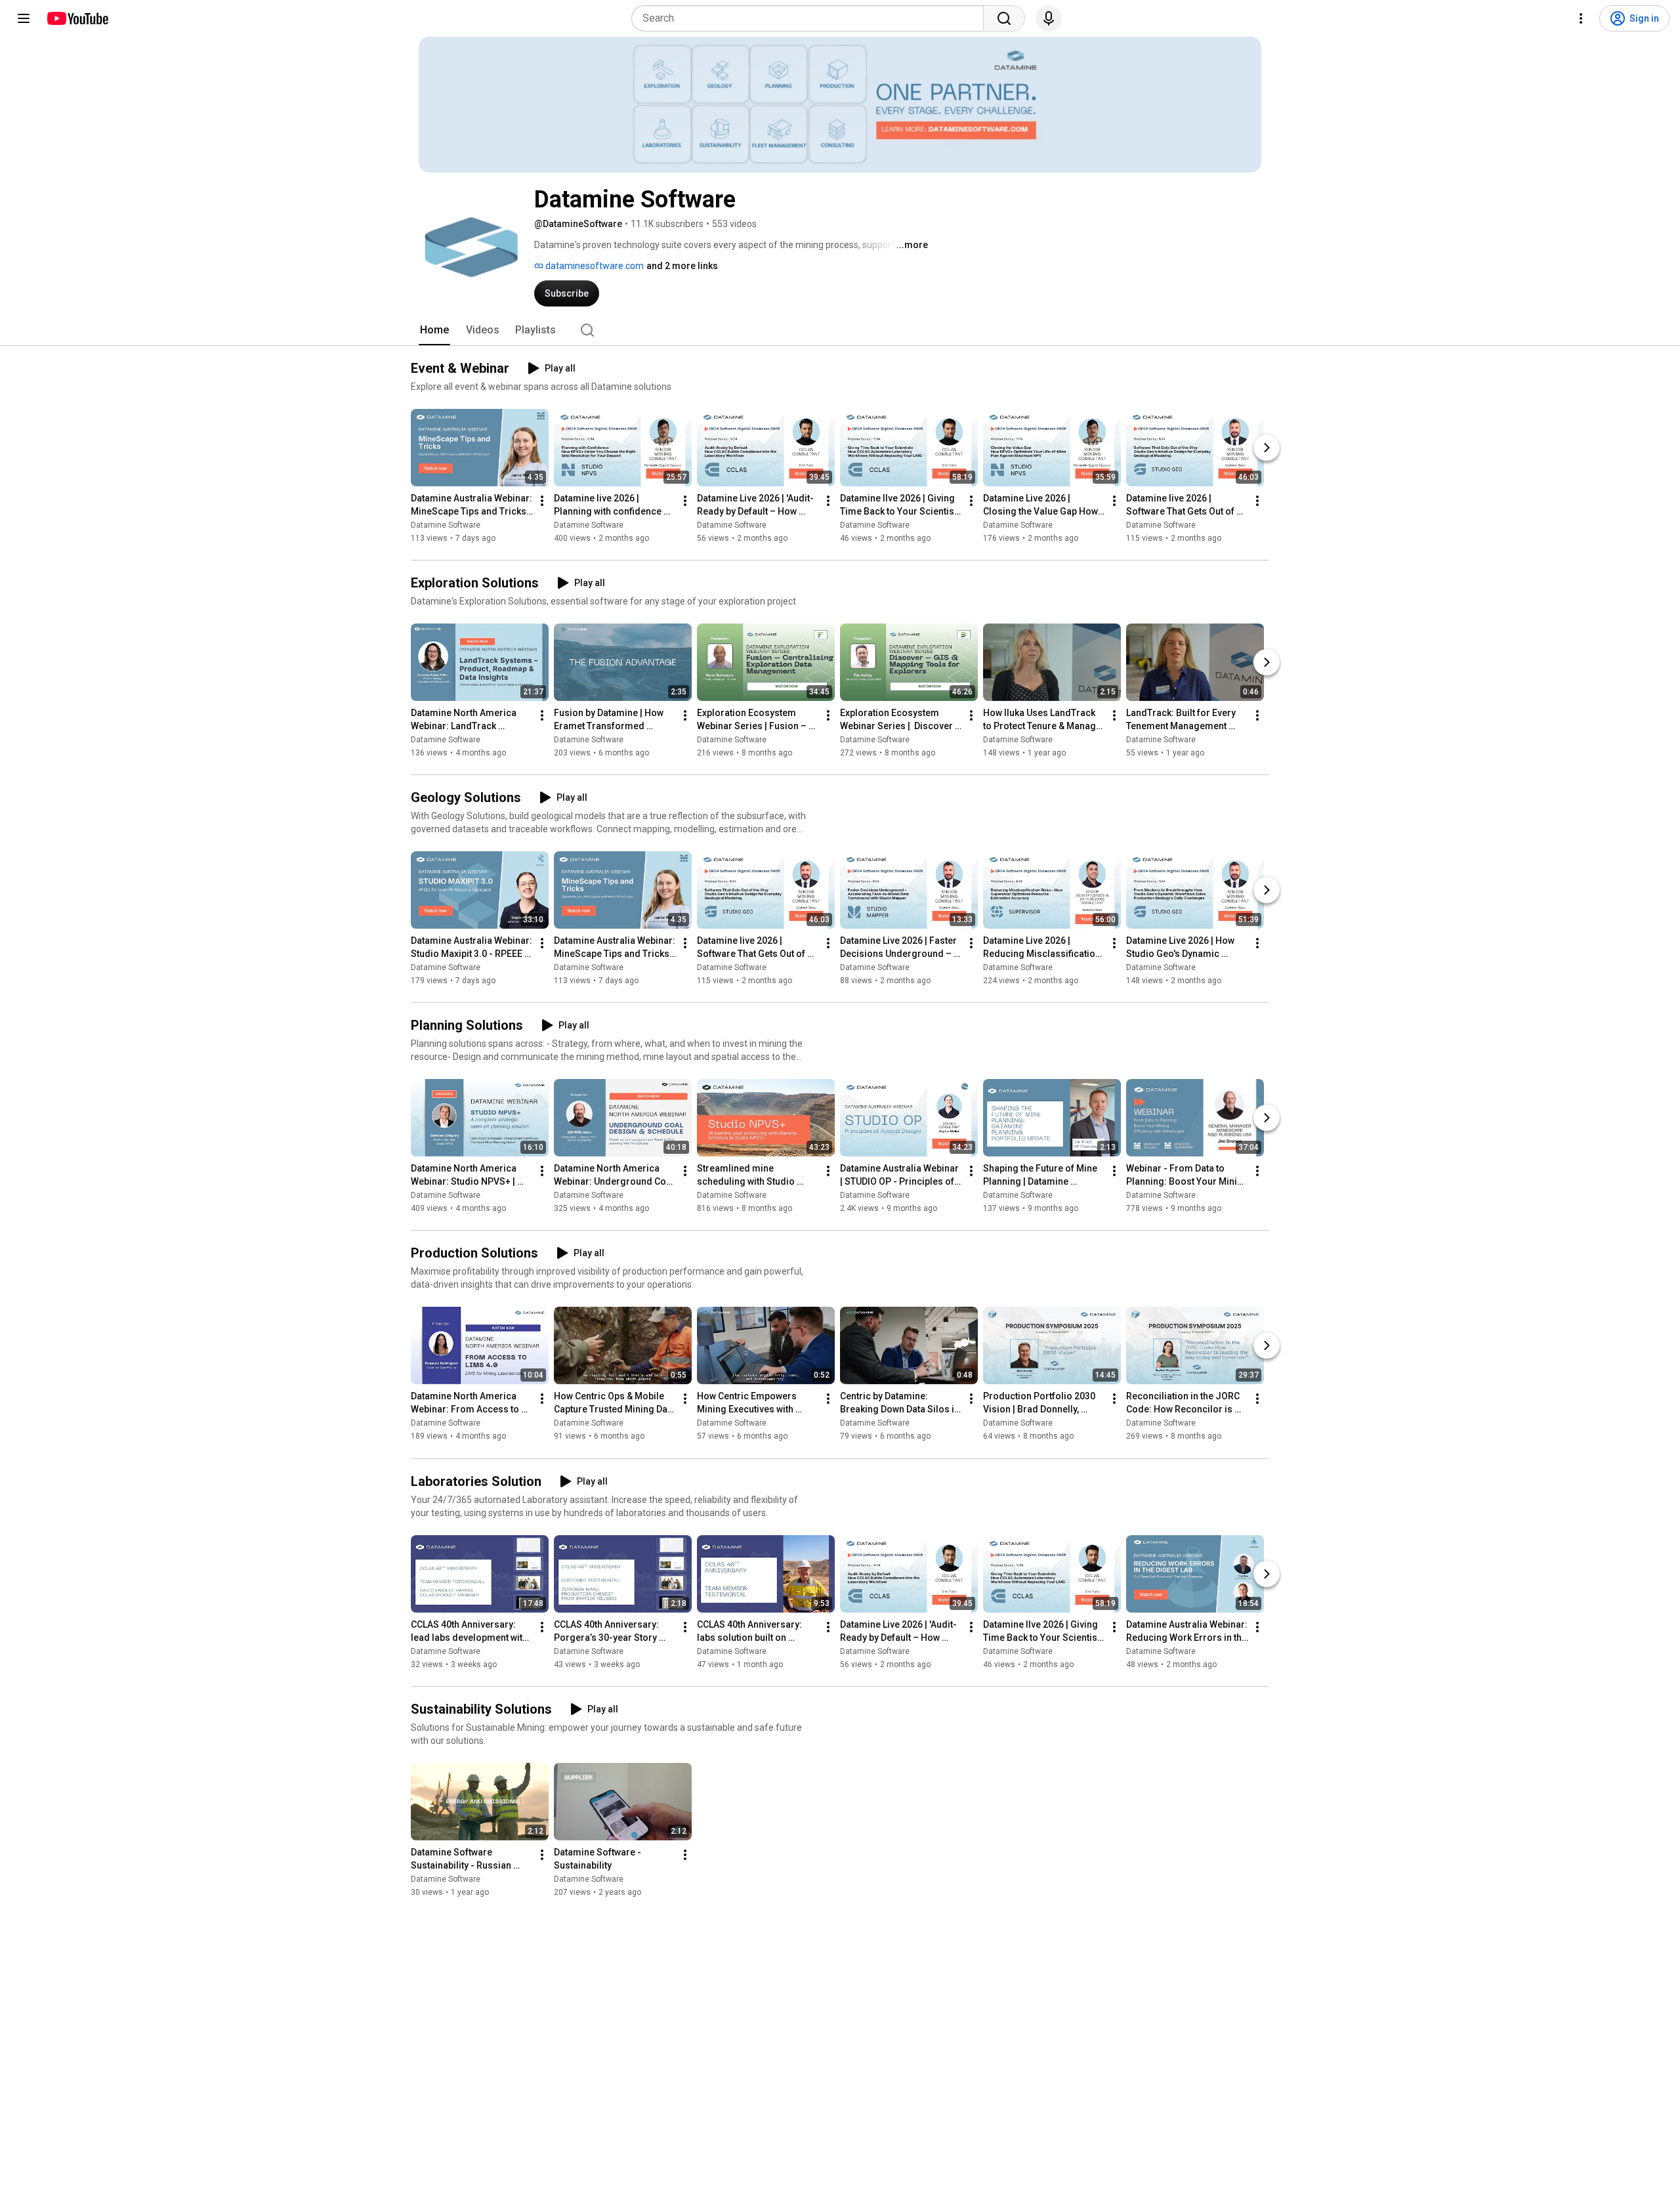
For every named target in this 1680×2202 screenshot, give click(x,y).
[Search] (1004, 18)
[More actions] (542, 501)
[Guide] (24, 18)
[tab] (434, 330)
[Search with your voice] (1049, 18)
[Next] (1267, 448)
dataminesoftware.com (594, 266)
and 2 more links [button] (682, 266)
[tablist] (840, 330)
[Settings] (1581, 18)
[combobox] (811, 18)
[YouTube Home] (77, 18)
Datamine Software (446, 525)
